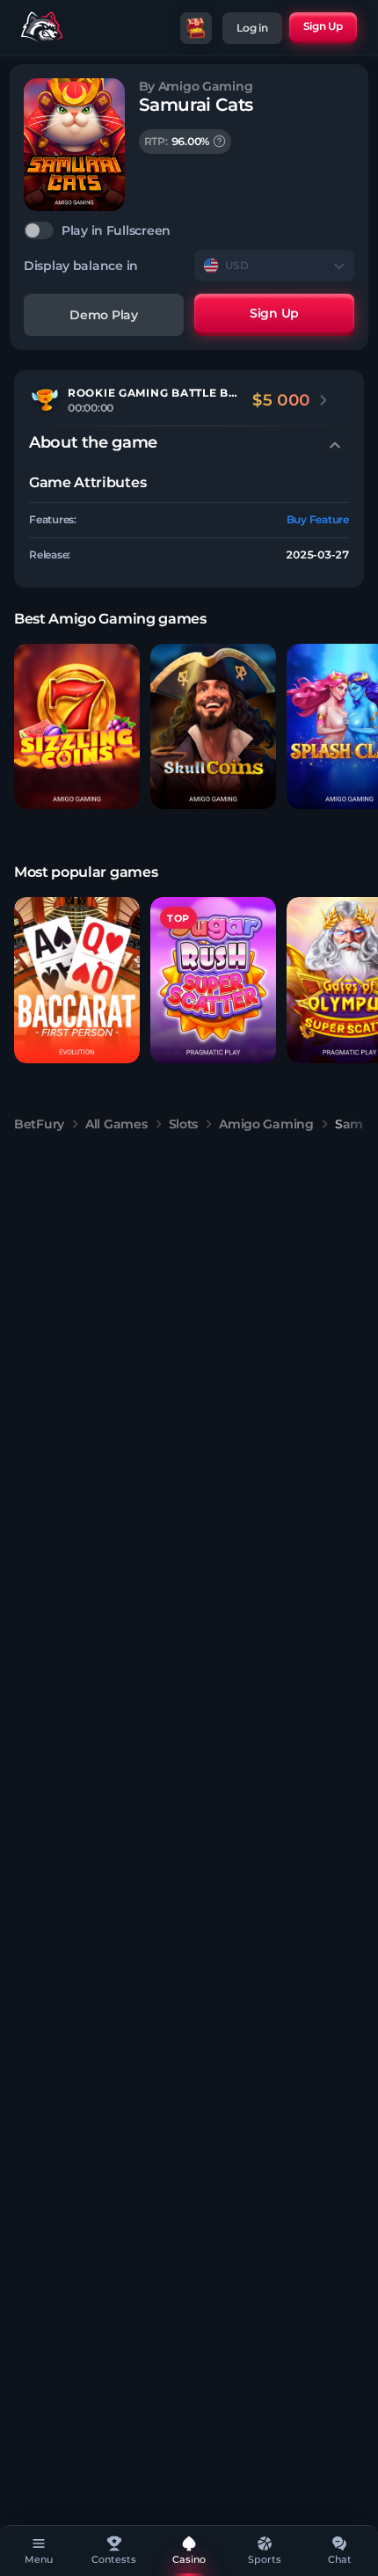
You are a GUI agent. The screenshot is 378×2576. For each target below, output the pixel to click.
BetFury (39, 1124)
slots (184, 1124)
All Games (116, 1124)
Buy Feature (318, 519)
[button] (77, 727)
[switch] (189, 230)
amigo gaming (266, 1124)
